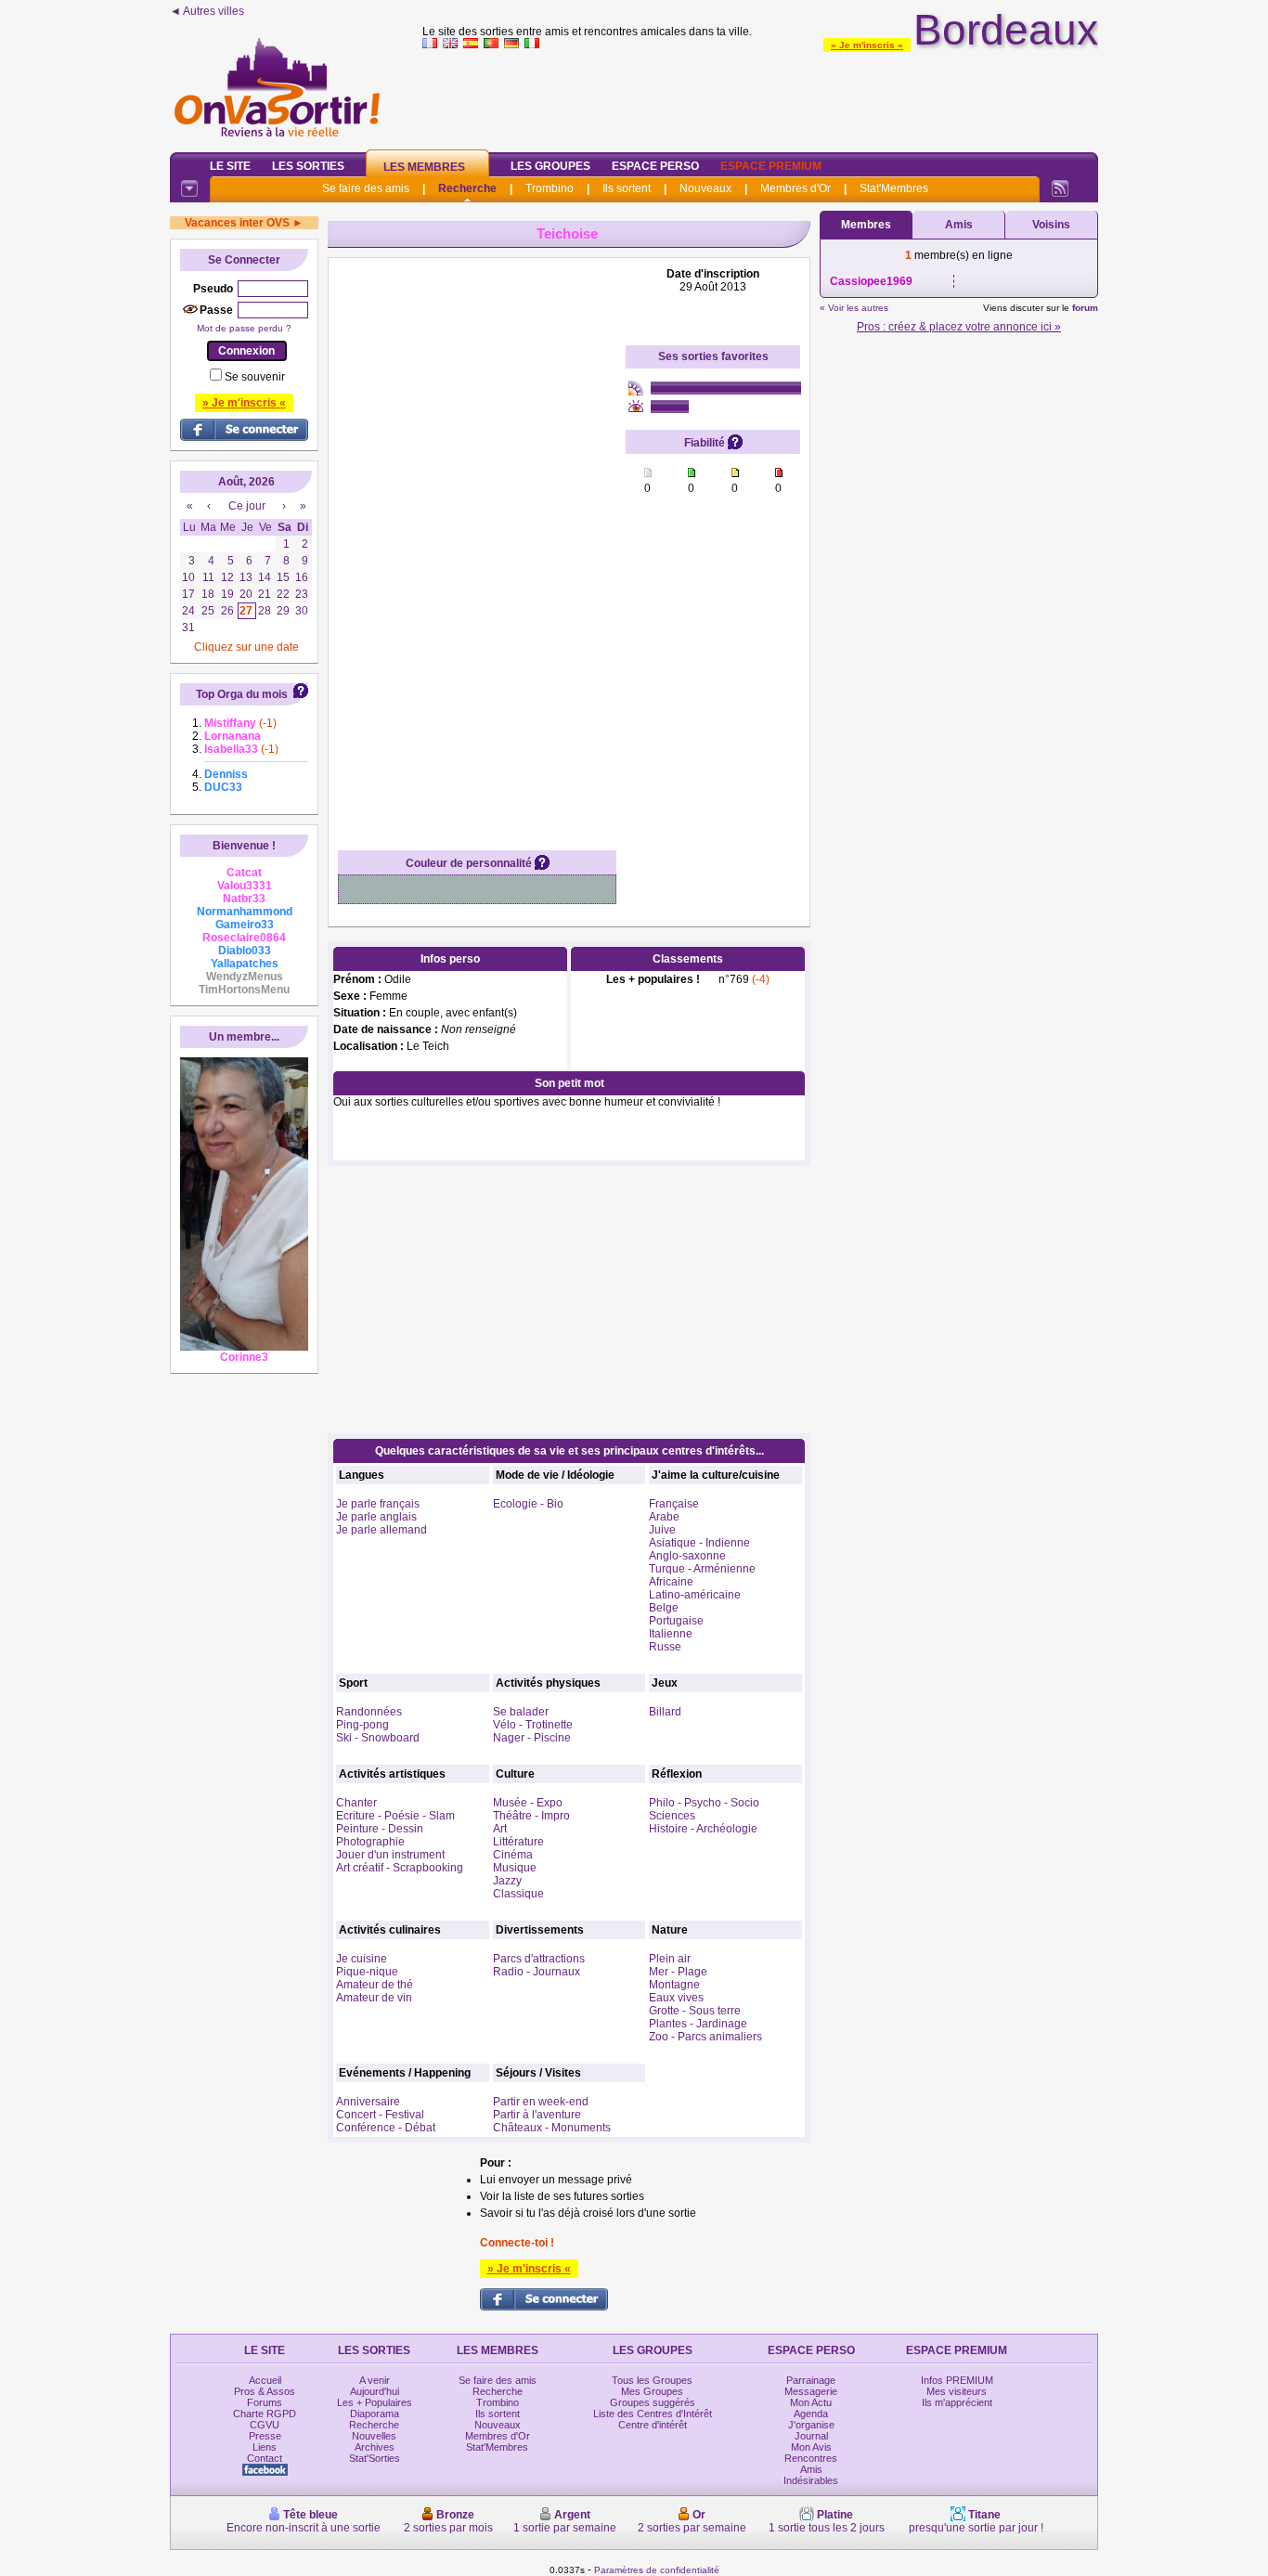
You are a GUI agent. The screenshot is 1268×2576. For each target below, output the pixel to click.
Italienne (671, 1634)
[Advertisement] (760, 97)
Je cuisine (362, 1959)
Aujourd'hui (375, 2391)
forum (1085, 308)
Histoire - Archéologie (703, 1829)
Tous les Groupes (652, 2380)
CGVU (265, 2425)
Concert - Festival (380, 2115)
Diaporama (375, 2414)
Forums (265, 2402)
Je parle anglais (376, 1517)
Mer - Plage (678, 1972)
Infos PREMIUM (957, 2380)
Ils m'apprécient (957, 2402)
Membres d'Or (796, 188)
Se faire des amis (366, 188)
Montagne (674, 1985)
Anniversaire (368, 2102)
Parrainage (811, 2380)
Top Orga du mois (242, 694)
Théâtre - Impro (531, 1816)
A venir (375, 2380)
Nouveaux (705, 188)
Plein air (670, 1959)
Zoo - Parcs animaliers (705, 2037)
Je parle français (378, 1504)
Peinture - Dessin (380, 1829)
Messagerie (811, 2391)
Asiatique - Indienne (699, 1543)
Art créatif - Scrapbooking (400, 1868)
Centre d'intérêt (653, 2425)
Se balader (521, 1712)
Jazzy (507, 1881)
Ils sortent (627, 188)
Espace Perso (655, 166)
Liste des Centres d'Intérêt (653, 2414)
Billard (665, 1712)
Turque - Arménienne (702, 1569)
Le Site (230, 166)
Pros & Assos (265, 2391)
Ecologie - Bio (528, 1504)
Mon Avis (811, 2447)
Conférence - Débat (386, 2128)
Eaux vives (676, 1998)
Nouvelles (374, 2436)
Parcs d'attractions (539, 1959)
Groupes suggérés (653, 2402)
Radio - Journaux (537, 1972)
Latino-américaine (695, 1595)
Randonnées (369, 1712)
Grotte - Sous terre (695, 2011)
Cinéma (513, 1855)
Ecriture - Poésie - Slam (395, 1816)
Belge (664, 1608)
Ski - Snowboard (378, 1738)
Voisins (1051, 225)
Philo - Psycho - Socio (704, 1803)
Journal (811, 2436)
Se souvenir (255, 377)
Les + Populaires (375, 2402)
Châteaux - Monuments (552, 2128)
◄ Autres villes (207, 11)
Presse (265, 2436)
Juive (662, 1530)
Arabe (664, 1517)
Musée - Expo (528, 1803)
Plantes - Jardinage (698, 2024)
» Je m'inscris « (867, 45)
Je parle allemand (382, 1530)
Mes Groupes (652, 2391)
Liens (265, 2447)
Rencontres (811, 2458)
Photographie (370, 1842)
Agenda (811, 2414)
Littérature (518, 1842)
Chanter (356, 1803)
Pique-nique (367, 1972)
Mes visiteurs (957, 2391)
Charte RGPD (265, 2414)
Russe (665, 1647)
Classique (518, 1894)
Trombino (550, 188)
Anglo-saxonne (687, 1556)
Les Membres (424, 167)
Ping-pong (362, 1725)
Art (500, 1829)
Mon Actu (811, 2402)
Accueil (265, 2380)
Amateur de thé (375, 1985)
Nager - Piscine (532, 1738)
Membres (866, 225)
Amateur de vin (374, 1998)
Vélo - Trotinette (533, 1725)
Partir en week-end (541, 2102)
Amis (959, 225)
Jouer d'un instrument (390, 1855)
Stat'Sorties (375, 2458)
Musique (515, 1868)
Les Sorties (308, 166)
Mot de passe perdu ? (244, 328)
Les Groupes (550, 166)
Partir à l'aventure (537, 2115)
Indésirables (811, 2480)
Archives (375, 2447)
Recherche (467, 188)
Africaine (671, 1582)
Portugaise (676, 1621)
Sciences (672, 1816)
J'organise (811, 2425)
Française (674, 1504)
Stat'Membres (894, 188)
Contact (265, 2458)
